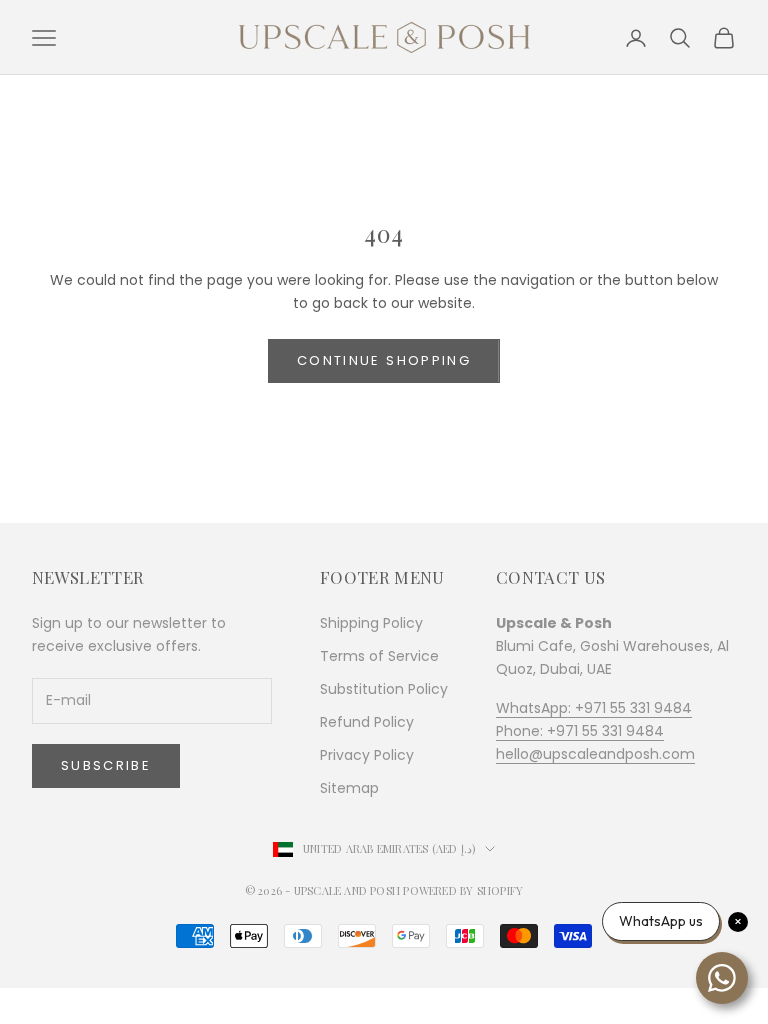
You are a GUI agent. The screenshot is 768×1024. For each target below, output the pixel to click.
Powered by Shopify (463, 890)
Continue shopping (384, 360)
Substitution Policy (384, 689)
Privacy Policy (367, 755)
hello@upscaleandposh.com (595, 754)
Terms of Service (379, 656)
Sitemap (349, 788)
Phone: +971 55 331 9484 (580, 731)
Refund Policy (367, 722)
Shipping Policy (371, 623)
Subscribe (106, 765)
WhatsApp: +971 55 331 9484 (594, 708)
